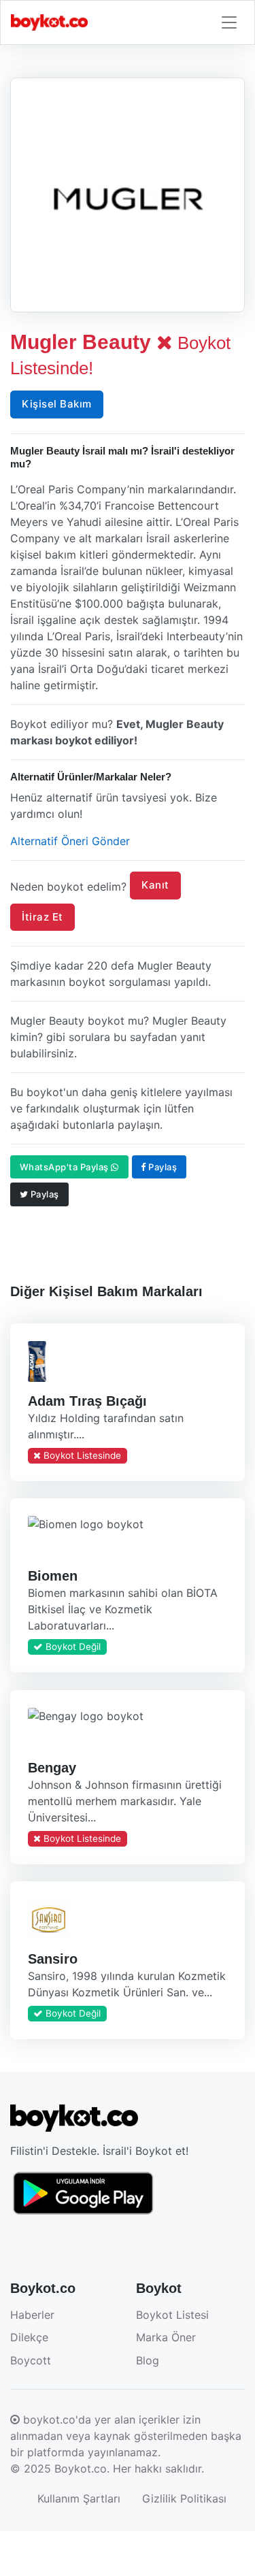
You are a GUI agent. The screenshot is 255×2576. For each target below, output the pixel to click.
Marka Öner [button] (166, 2337)
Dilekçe (29, 2337)
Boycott (31, 2360)
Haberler (32, 2315)
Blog (148, 2360)
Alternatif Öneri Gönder (70, 841)
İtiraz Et (42, 917)
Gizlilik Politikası (184, 2498)
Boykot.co (81, 2468)
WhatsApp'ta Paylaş (66, 1167)
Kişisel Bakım (57, 404)
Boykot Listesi (172, 2315)
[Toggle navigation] (229, 23)
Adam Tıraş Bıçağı (87, 1401)
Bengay (52, 1767)
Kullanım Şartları (79, 2498)
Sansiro (53, 1959)
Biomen (53, 1576)
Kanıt (155, 885)
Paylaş (162, 1167)
